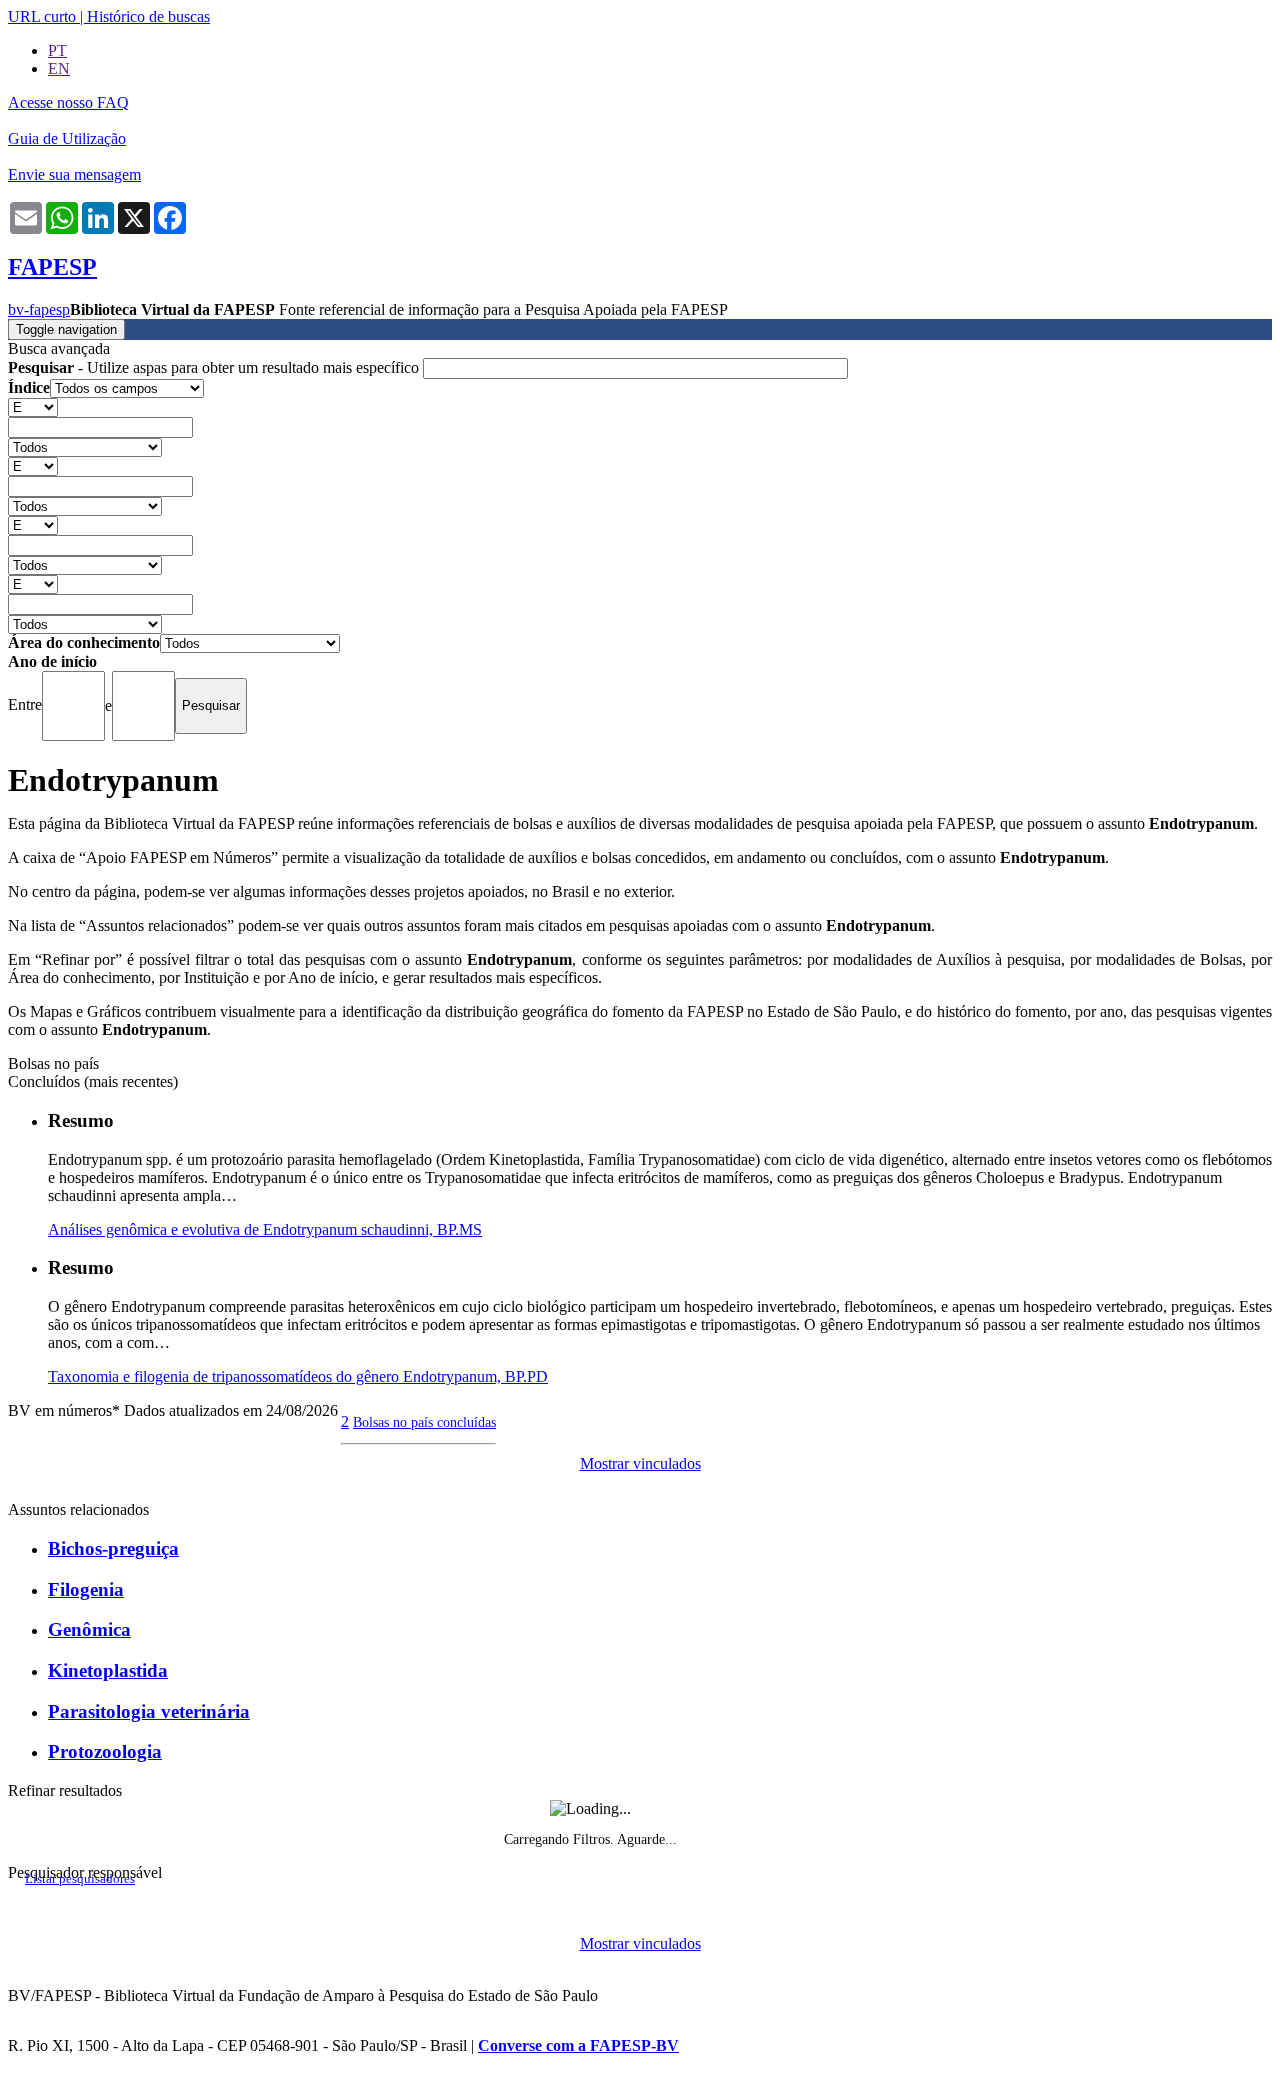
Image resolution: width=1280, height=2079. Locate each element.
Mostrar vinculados (640, 1463)
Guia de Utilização (67, 138)
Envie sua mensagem (74, 174)
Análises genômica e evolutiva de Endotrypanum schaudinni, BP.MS (265, 1229)
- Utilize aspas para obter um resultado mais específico (215, 367)
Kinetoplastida (108, 1670)
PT (57, 50)
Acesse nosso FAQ (68, 102)
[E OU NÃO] (33, 406)
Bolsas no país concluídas (424, 1422)
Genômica (89, 1629)
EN (59, 68)
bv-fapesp (39, 309)
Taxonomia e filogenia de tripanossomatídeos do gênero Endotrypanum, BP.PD (298, 1376)
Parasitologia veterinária (149, 1711)
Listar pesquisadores (80, 1879)
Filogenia (86, 1589)
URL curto (42, 16)
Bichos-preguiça (113, 1548)
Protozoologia (105, 1751)
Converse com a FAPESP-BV (578, 2045)
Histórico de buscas (148, 16)
